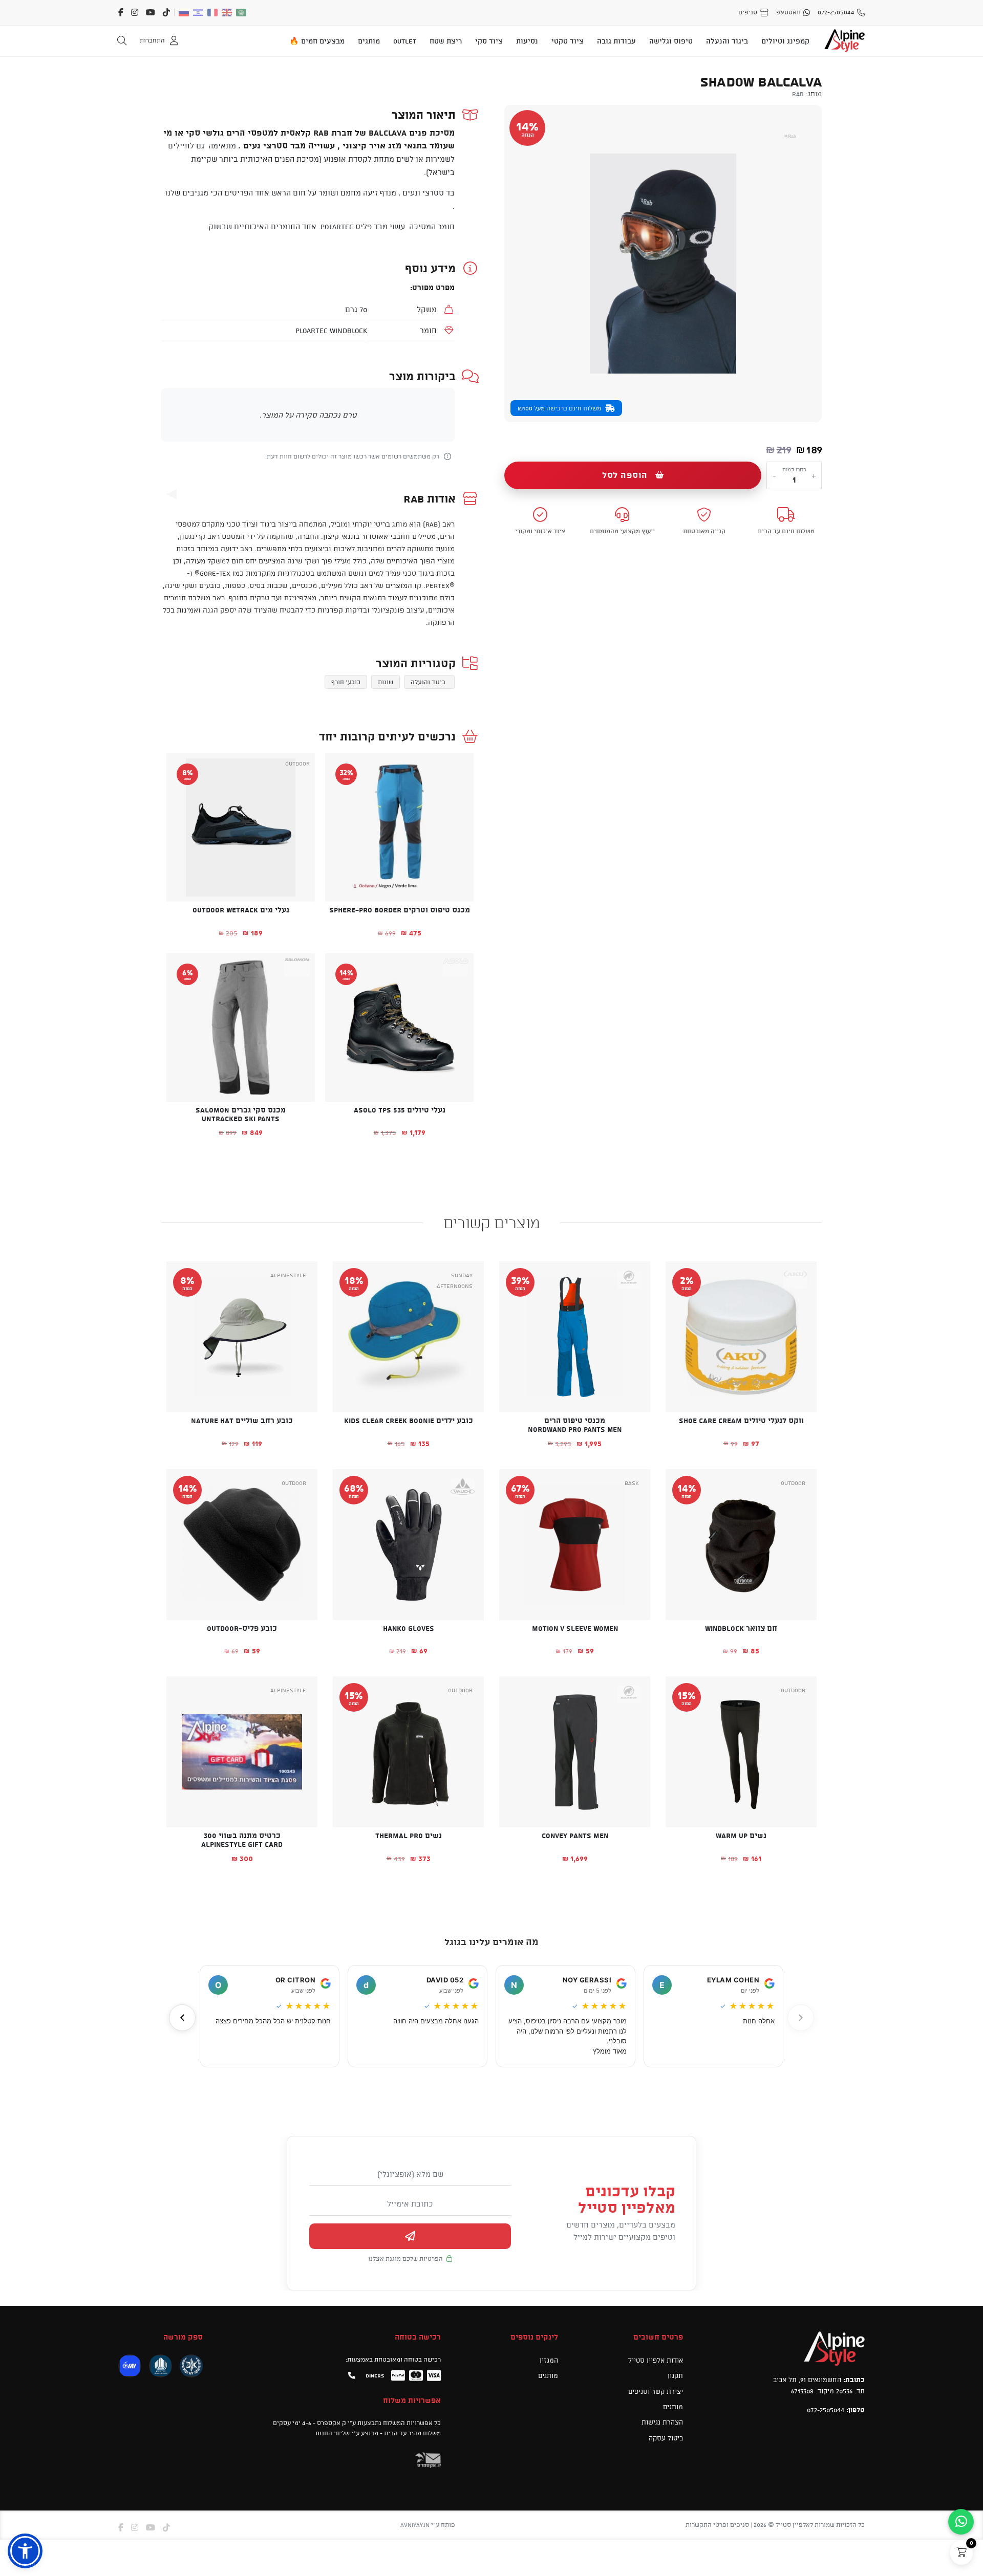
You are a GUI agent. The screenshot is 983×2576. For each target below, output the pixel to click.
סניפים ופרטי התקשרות (717, 2525)
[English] (227, 13)
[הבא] (182, 2018)
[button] (459, 928)
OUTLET (405, 41)
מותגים (369, 41)
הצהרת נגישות (662, 2422)
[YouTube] (151, 12)
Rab (798, 94)
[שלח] (410, 2236)
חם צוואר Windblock (741, 1628)
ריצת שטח (446, 41)
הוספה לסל (625, 475)
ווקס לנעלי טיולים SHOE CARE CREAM (741, 1421)
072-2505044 (826, 2410)
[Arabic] (242, 13)
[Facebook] (121, 12)
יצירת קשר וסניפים (656, 2391)
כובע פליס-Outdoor (242, 1628)
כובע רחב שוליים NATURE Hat (242, 1421)
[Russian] (184, 13)
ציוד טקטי (568, 41)
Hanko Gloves (409, 1628)
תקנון (675, 2375)
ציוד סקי (489, 41)
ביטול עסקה (666, 2438)
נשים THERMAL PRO (409, 1836)
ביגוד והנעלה (727, 41)
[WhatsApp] (961, 2522)
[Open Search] (122, 41)
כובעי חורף (346, 682)
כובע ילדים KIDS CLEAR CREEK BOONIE (409, 1421)
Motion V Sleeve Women (575, 1628)
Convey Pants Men (575, 1836)
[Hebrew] (199, 13)
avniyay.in (415, 2525)
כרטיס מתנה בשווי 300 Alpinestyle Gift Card (242, 1840)
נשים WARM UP (741, 1836)
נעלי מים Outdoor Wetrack (241, 910)
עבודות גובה (616, 41)
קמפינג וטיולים (785, 41)
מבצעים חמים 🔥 (317, 41)
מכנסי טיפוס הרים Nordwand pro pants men (575, 1425)
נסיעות (527, 41)
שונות (386, 682)
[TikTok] (166, 12)
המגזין (549, 2360)
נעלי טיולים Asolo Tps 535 (400, 1110)
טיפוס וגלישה (671, 41)
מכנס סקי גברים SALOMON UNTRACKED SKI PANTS (241, 1114)
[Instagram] (135, 12)
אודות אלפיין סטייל (656, 2360)
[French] (213, 13)
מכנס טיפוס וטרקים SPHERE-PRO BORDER (400, 910)
